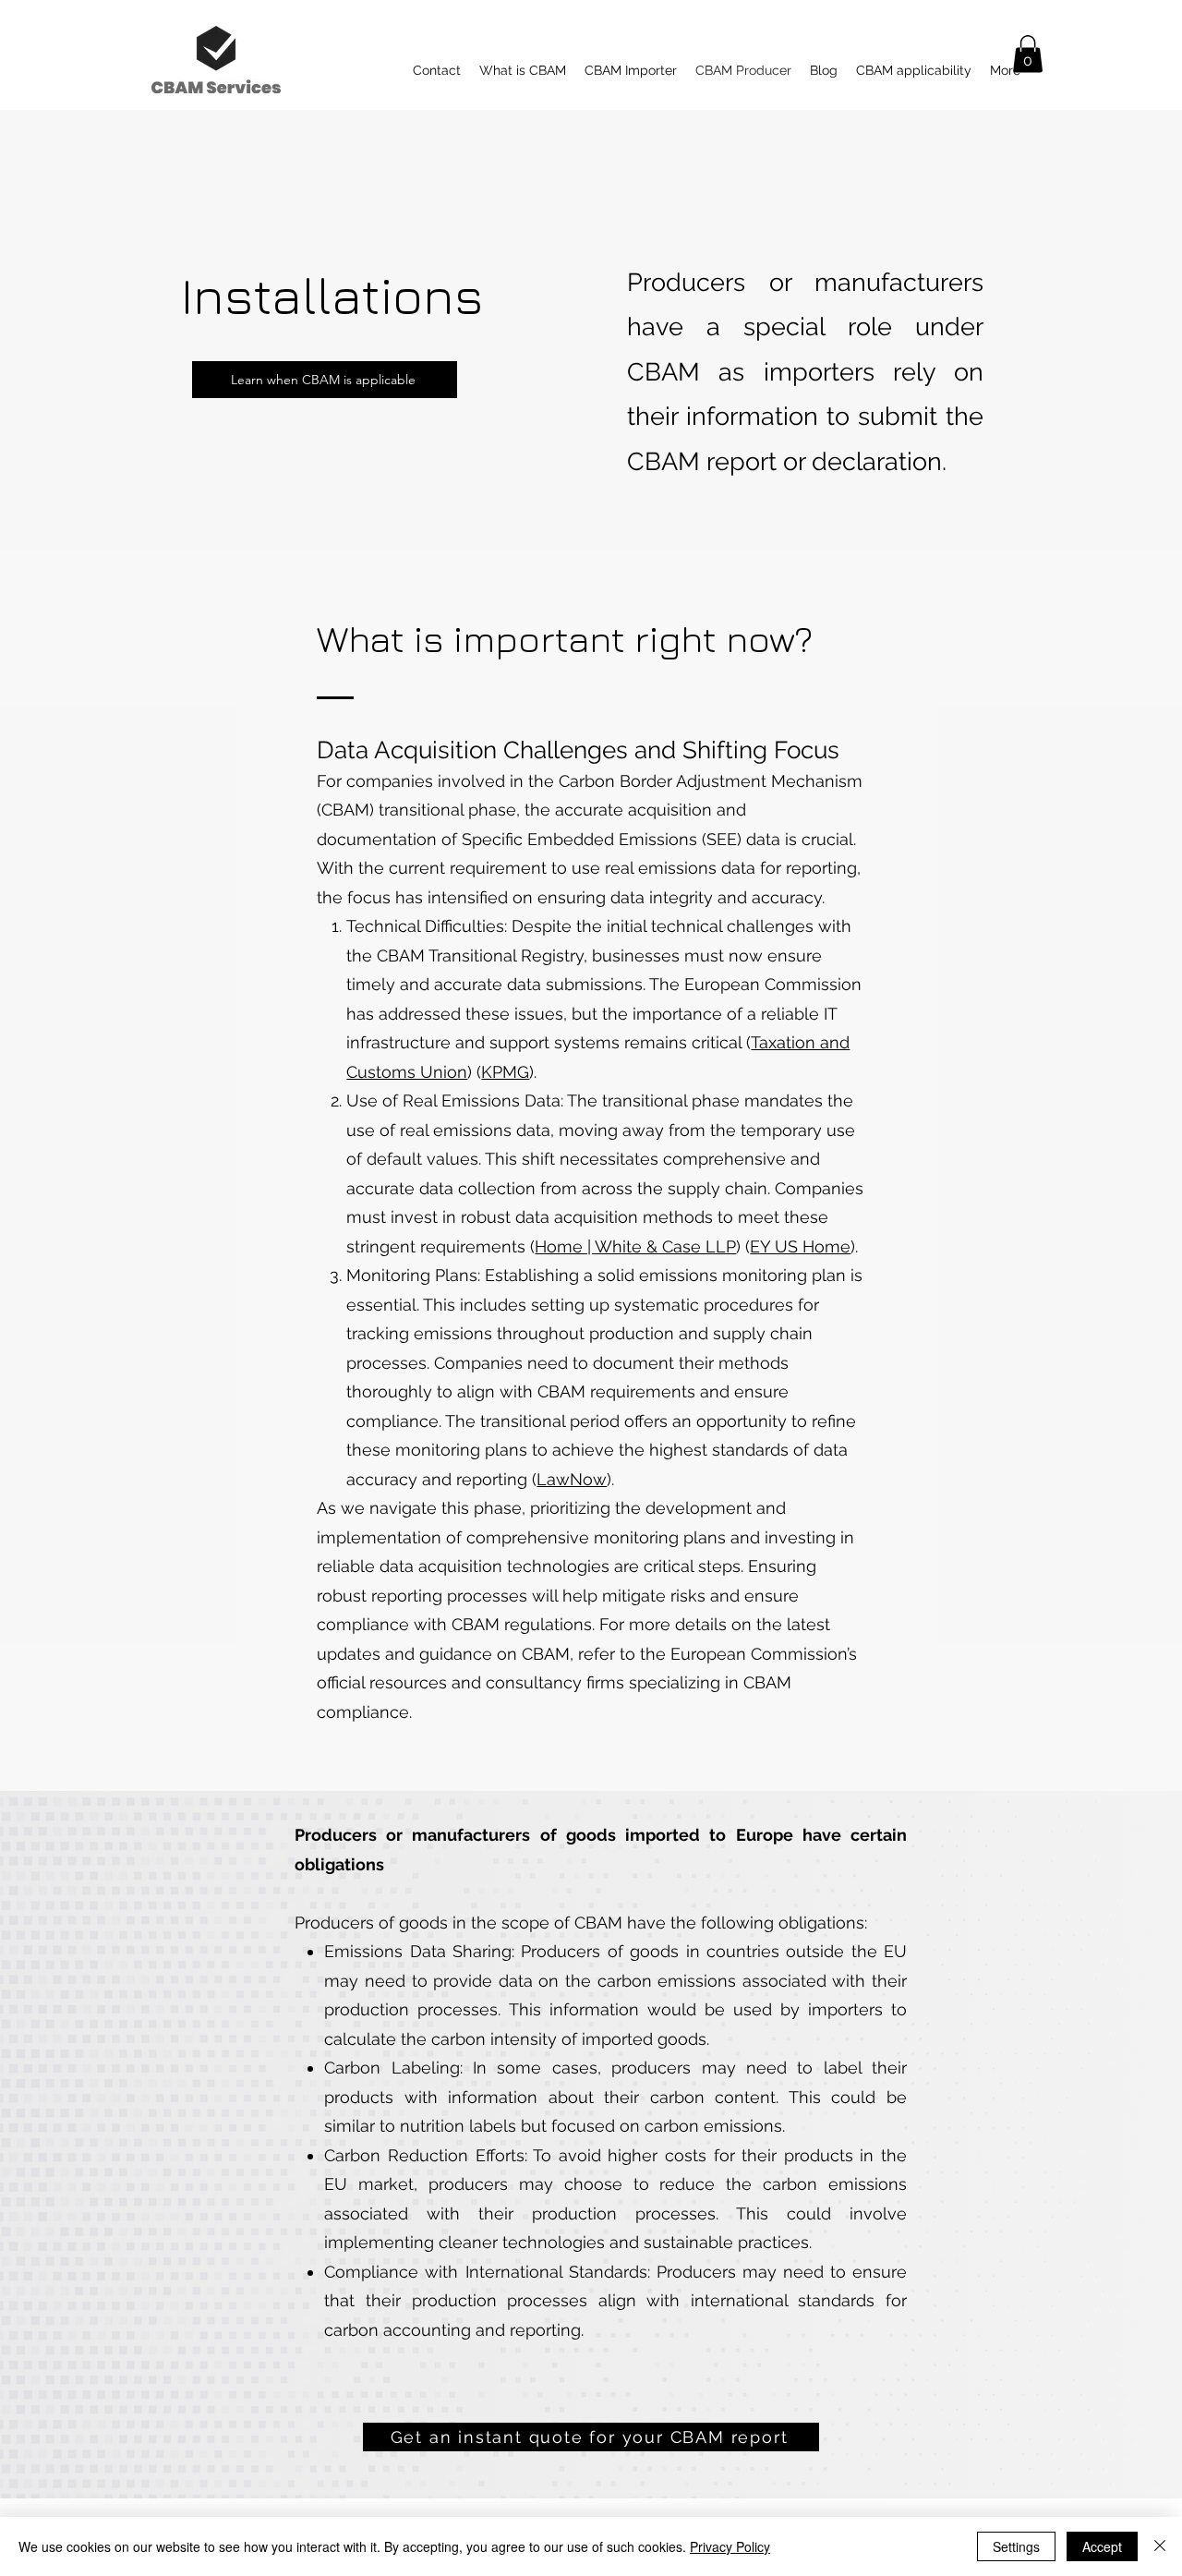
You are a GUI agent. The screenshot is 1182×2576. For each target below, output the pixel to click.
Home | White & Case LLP (635, 1246)
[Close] (1160, 2546)
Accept (1102, 2546)
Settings (1016, 2546)
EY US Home (800, 1246)
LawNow (572, 1479)
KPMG (505, 1072)
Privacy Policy (730, 2546)
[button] (1028, 54)
